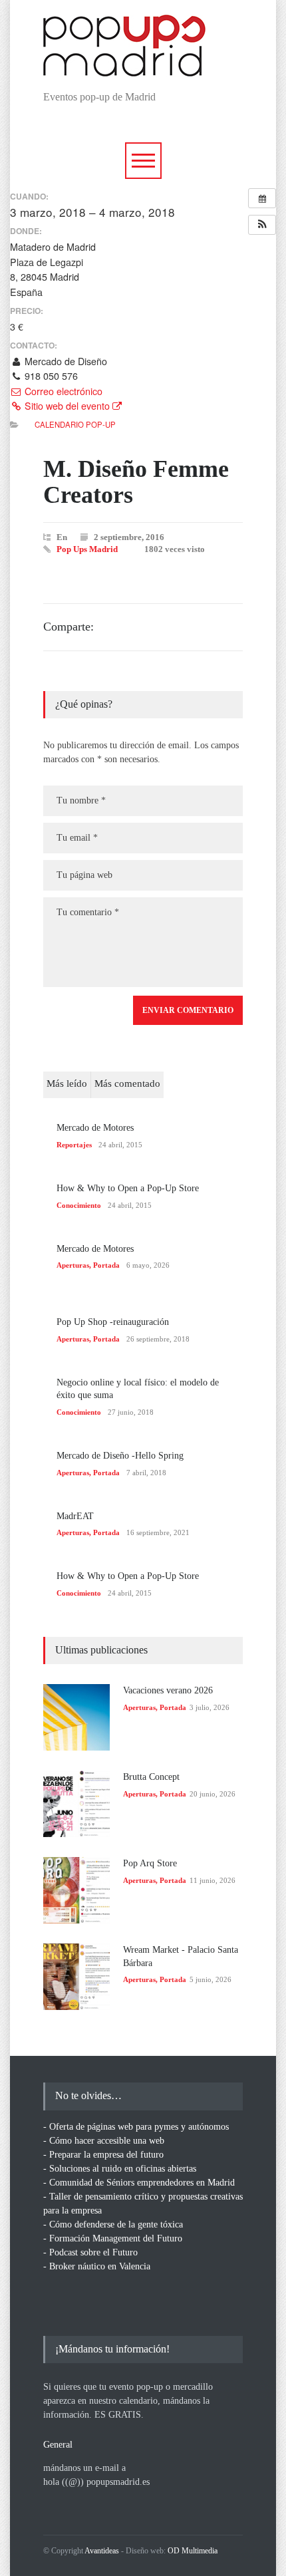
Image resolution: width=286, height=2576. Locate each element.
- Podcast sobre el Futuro (90, 2252)
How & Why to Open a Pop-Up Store (128, 1188)
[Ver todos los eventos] (262, 198)
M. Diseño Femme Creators (136, 482)
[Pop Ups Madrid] (124, 66)
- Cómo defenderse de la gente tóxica (113, 2224)
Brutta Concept (151, 1777)
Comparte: (69, 627)
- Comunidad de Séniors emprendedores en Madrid (139, 2183)
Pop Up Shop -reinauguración (113, 1322)
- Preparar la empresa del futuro (103, 2155)
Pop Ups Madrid (87, 549)
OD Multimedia (193, 2551)
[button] (262, 225)
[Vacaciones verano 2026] (76, 1717)
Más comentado (127, 1083)
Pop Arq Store (150, 1863)
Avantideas (102, 2551)
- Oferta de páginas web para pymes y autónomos (136, 2127)
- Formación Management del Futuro (113, 2238)
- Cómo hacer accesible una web (104, 2141)
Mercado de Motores (95, 1128)
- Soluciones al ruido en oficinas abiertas (120, 2169)
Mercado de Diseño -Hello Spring (120, 1456)
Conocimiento (79, 1205)
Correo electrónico (62, 391)
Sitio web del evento (67, 406)
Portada (106, 1265)
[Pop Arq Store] (76, 1890)
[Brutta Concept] (76, 1804)
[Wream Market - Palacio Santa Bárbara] (76, 1977)
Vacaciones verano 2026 (168, 1690)
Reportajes (74, 1145)
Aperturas (73, 1265)
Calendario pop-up (75, 424)
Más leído (67, 1083)
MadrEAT (75, 1516)
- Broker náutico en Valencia (97, 2266)
